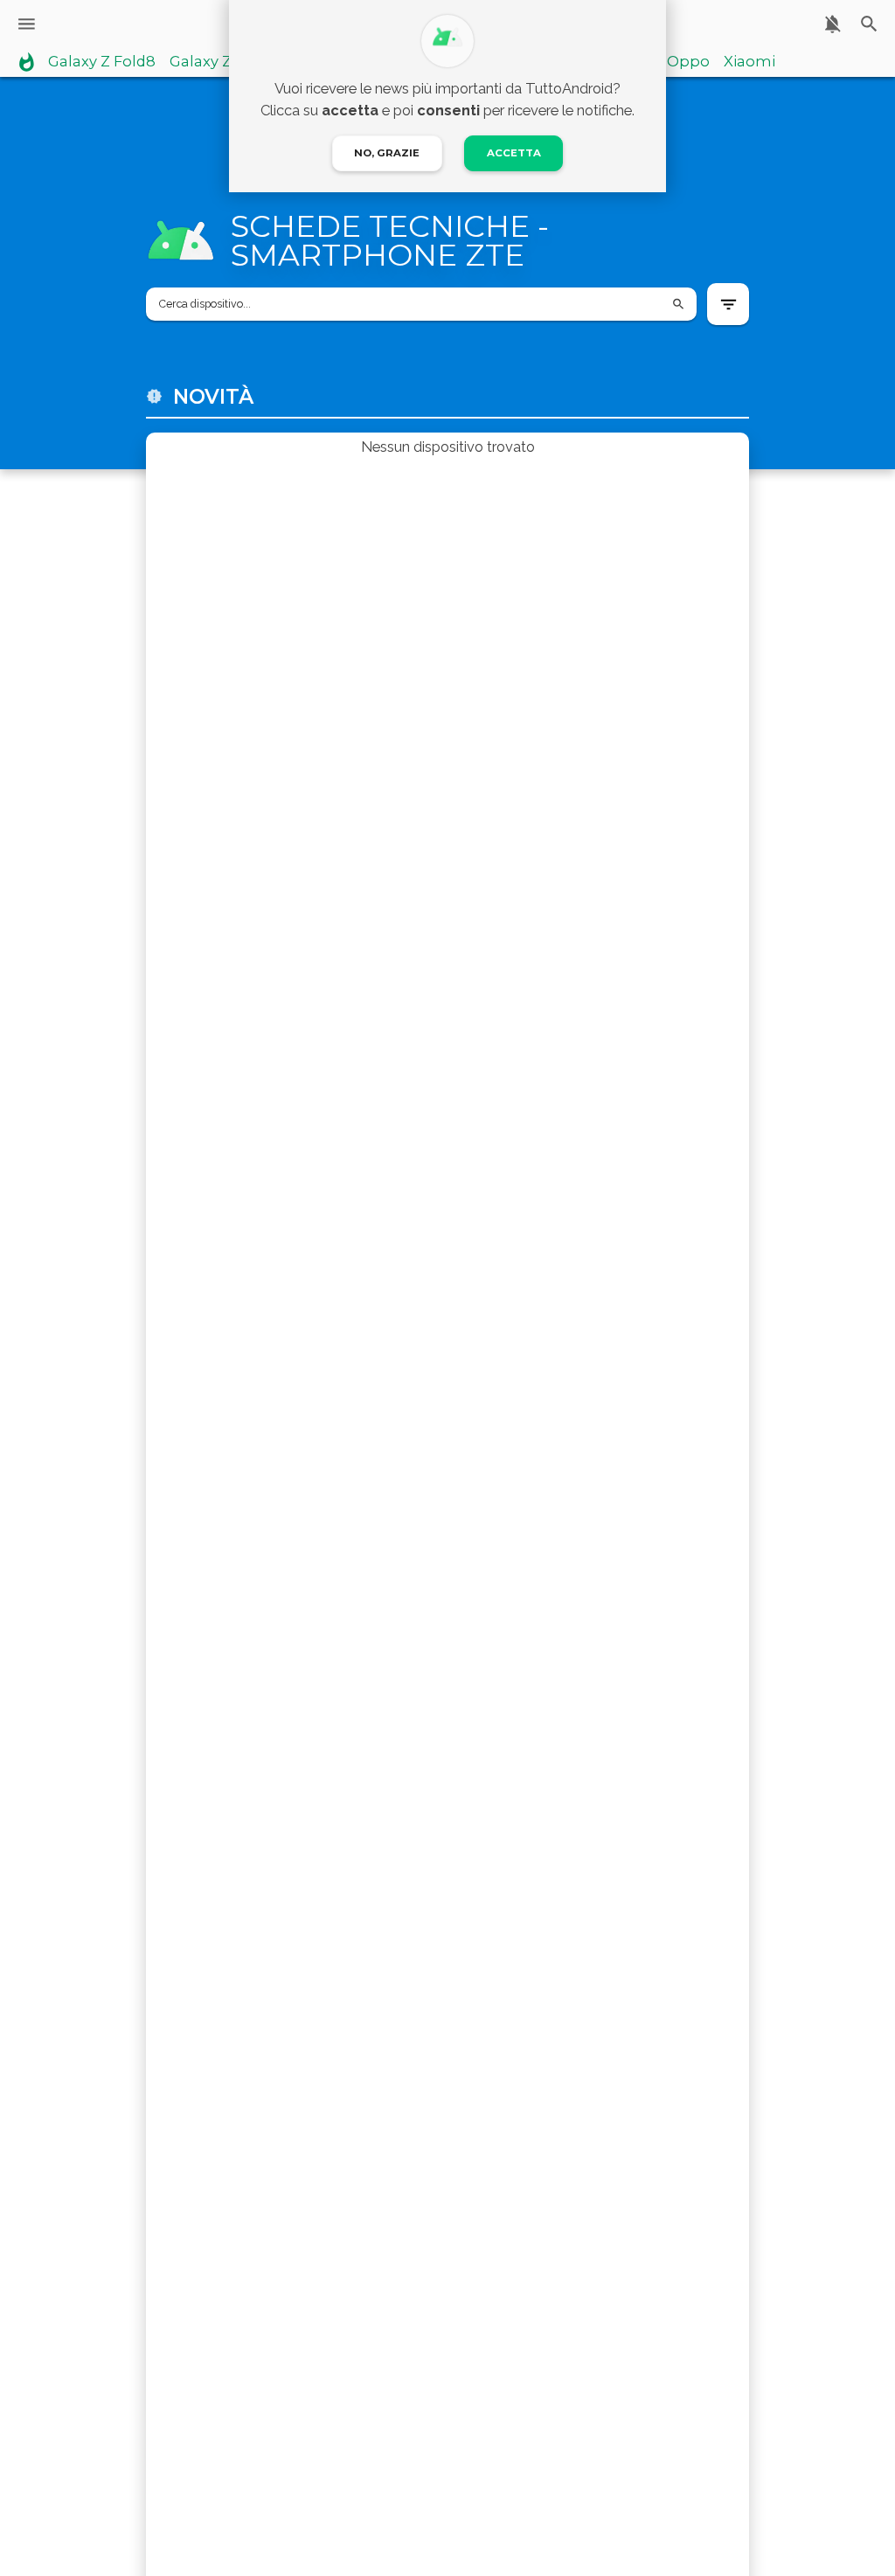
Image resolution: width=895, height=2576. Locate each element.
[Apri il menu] (27, 24)
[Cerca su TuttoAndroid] (869, 24)
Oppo (688, 62)
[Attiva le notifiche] (833, 24)
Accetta (514, 153)
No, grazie (387, 153)
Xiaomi (749, 62)
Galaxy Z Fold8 (102, 62)
